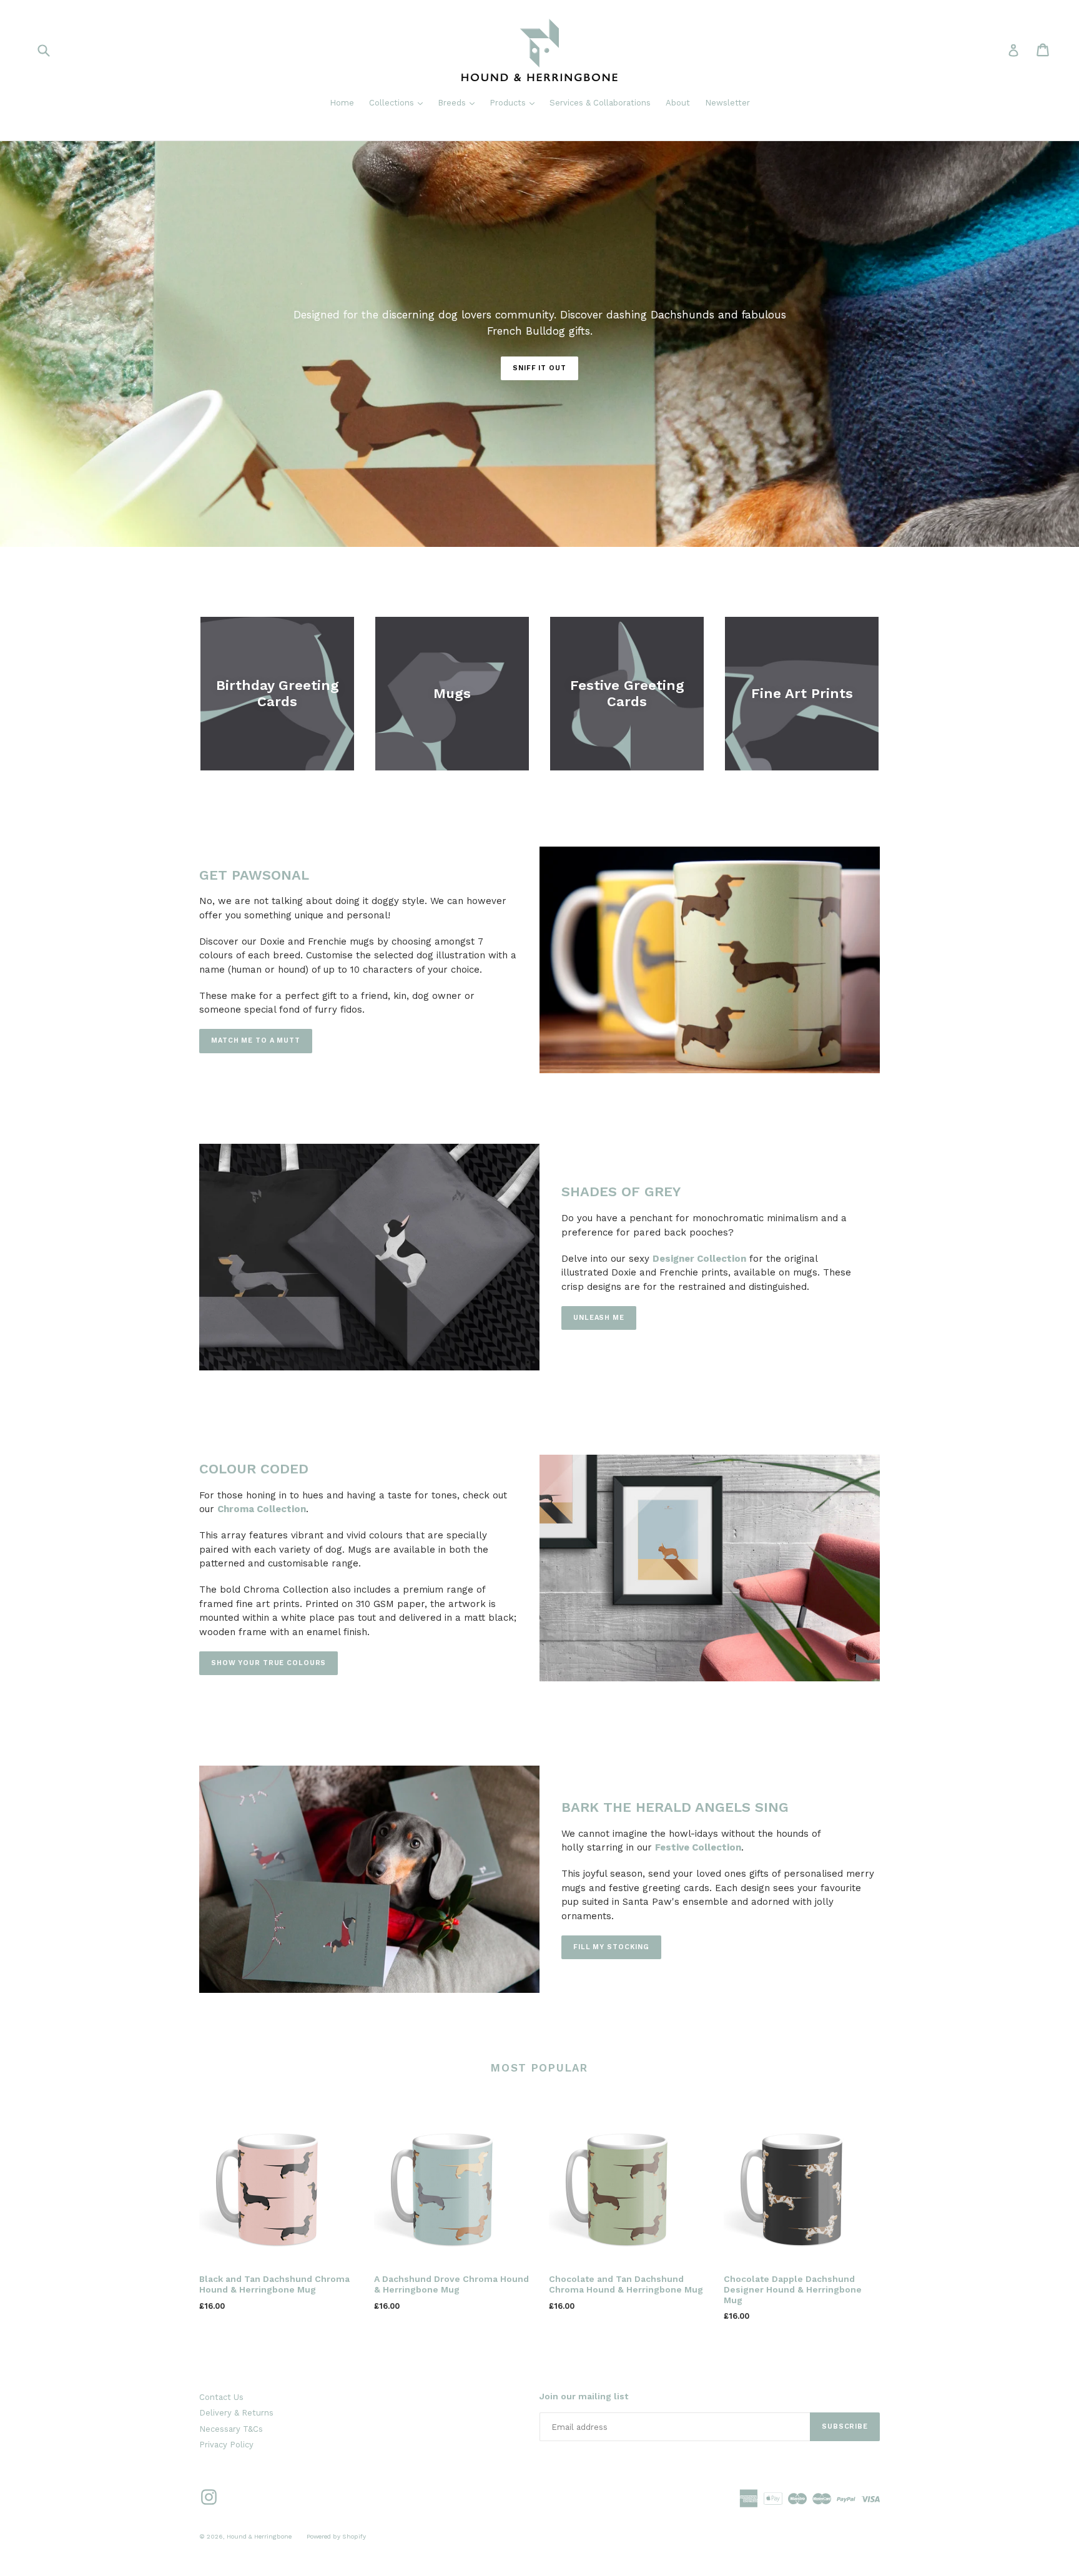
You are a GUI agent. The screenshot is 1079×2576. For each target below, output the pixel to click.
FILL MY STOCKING (611, 1947)
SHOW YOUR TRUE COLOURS (269, 1663)
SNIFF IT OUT (539, 368)
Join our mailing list (584, 2396)
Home (342, 103)
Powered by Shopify (336, 2536)
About (678, 103)
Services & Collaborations (600, 103)
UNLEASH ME (599, 1318)
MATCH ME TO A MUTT (256, 1040)
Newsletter (727, 103)
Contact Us (221, 2397)
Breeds (459, 102)
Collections (399, 102)
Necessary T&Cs (231, 2429)
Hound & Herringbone (259, 2536)
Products (515, 102)
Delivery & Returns (236, 2413)
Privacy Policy (226, 2445)
